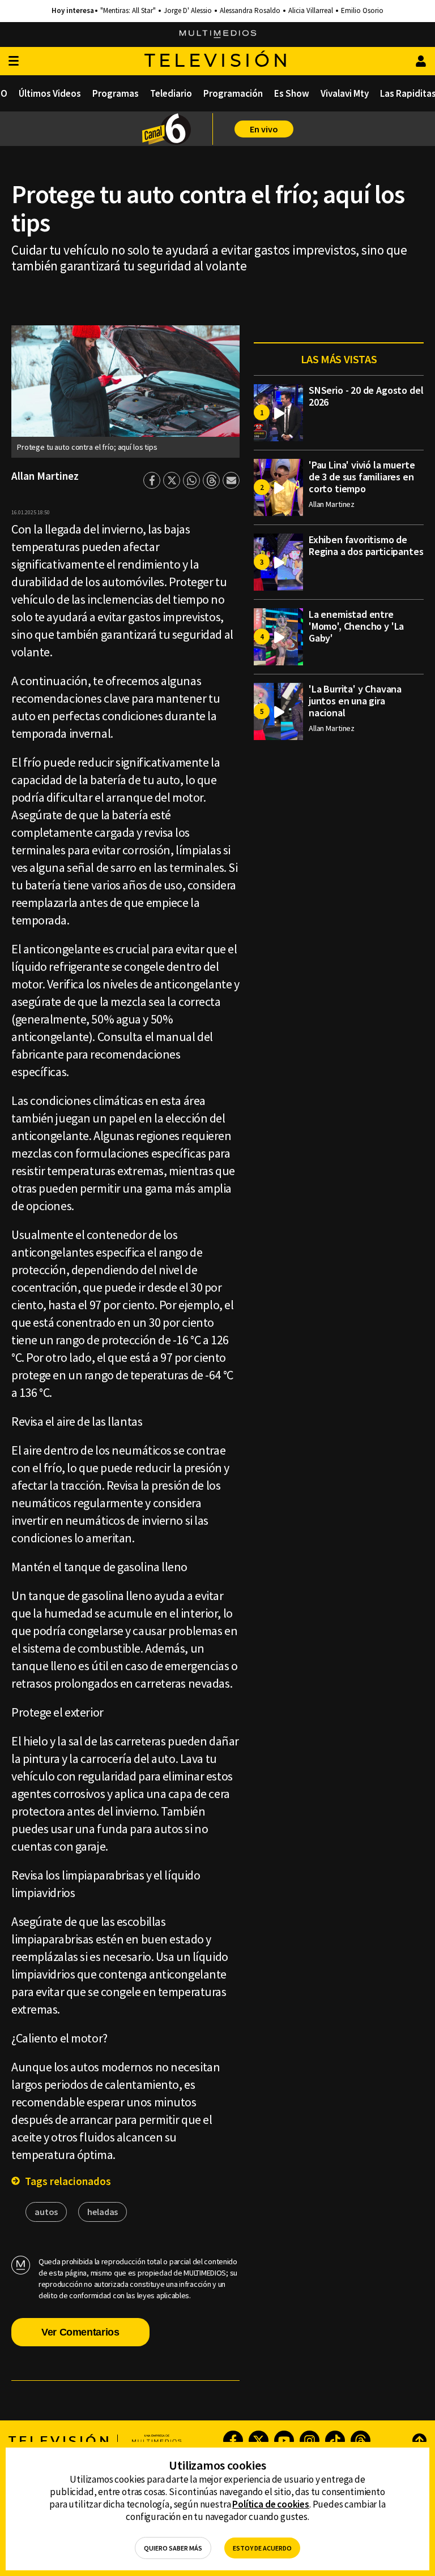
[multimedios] (218, 35)
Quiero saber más (173, 2548)
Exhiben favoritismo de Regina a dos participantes (366, 545)
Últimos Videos (50, 93)
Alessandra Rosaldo (250, 11)
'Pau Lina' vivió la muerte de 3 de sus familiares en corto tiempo (362, 477)
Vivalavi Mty (345, 93)
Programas (116, 93)
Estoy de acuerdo (262, 2548)
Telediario (171, 93)
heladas (103, 2212)
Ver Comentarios (80, 2332)
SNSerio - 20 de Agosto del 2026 (366, 396)
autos (46, 2212)
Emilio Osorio (362, 11)
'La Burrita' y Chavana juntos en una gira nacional (355, 701)
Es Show (292, 93)
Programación (233, 93)
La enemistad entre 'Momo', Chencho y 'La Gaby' (356, 626)
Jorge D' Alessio (188, 11)
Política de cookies (271, 2504)
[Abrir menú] (14, 61)
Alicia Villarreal (311, 11)
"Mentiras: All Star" (128, 11)
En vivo (264, 129)
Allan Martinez (45, 476)
